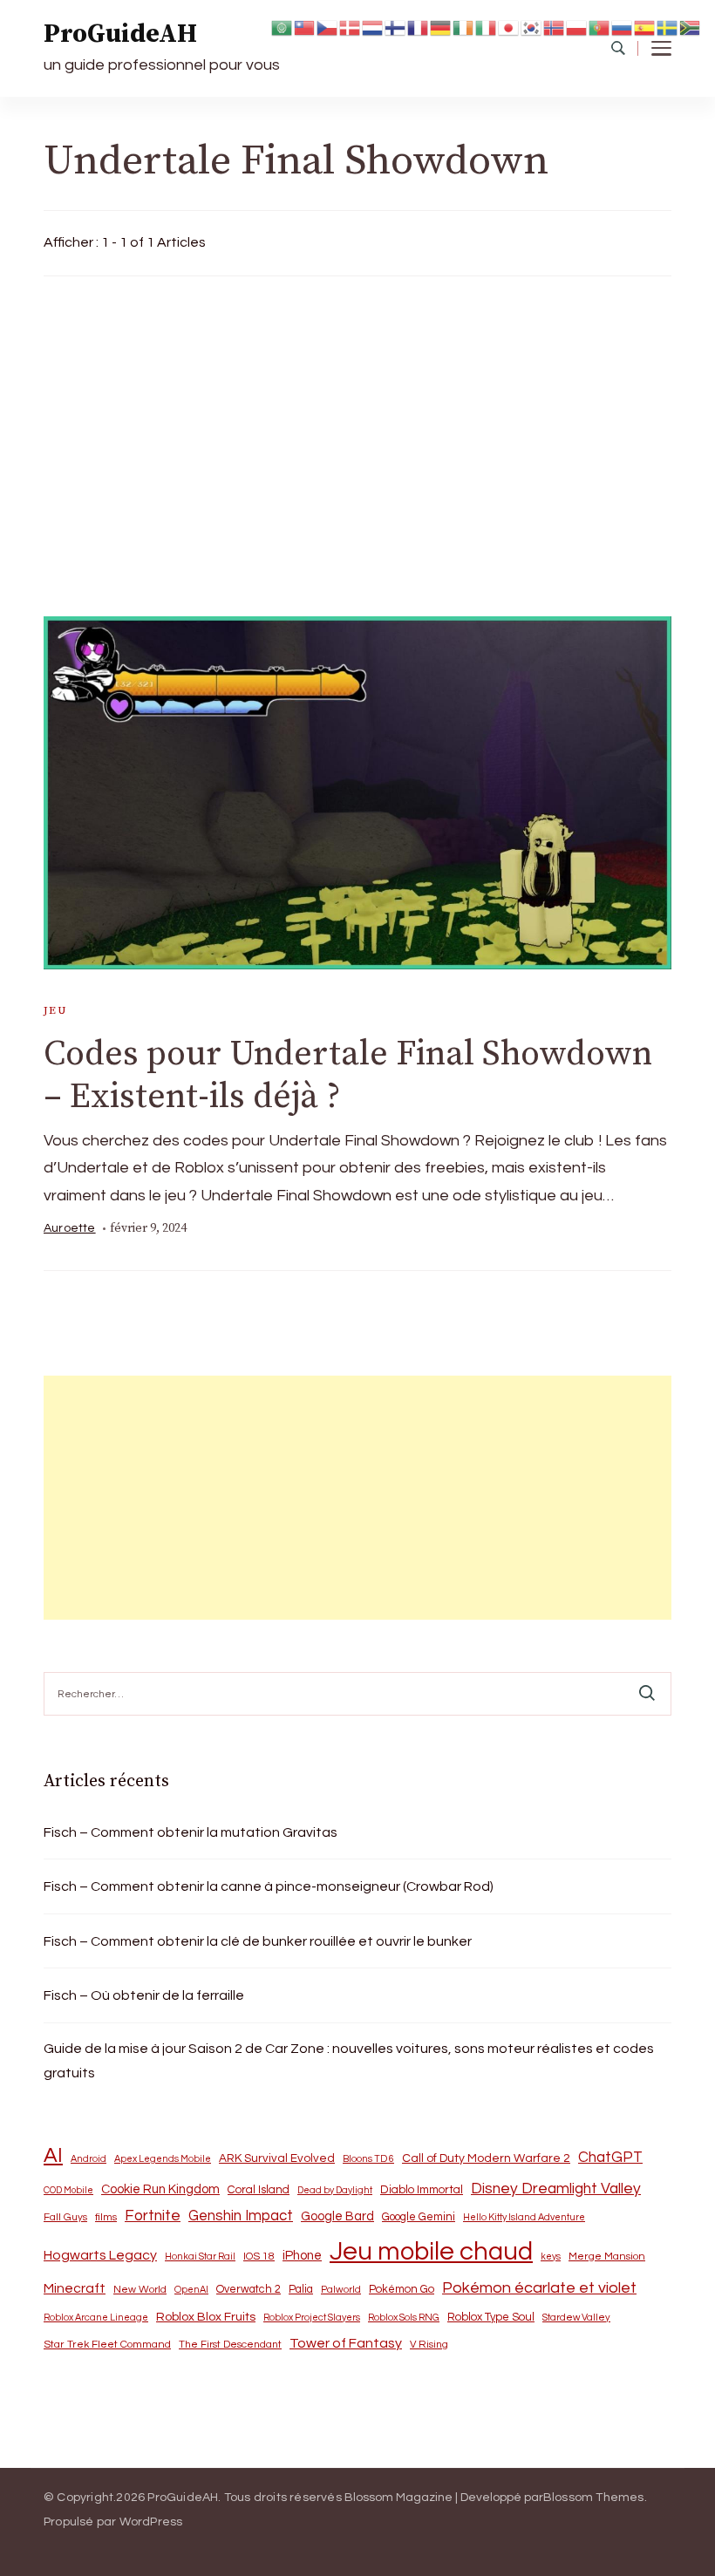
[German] (441, 27)
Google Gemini (419, 2217)
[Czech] (328, 27)
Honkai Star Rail (200, 2257)
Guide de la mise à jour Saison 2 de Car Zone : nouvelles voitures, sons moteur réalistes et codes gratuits (349, 2061)
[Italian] (487, 27)
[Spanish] (645, 27)
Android (89, 2159)
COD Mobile (68, 2190)
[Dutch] (373, 27)
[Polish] (577, 27)
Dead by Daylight (335, 2190)
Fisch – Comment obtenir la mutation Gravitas (191, 1832)
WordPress (151, 2522)
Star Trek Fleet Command (107, 2345)
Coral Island (259, 2190)
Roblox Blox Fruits (206, 2317)
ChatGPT (610, 2158)
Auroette (70, 1228)
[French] (419, 27)
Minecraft (75, 2288)
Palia (301, 2290)
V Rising (429, 2344)
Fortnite (153, 2216)
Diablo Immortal (422, 2190)
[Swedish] (668, 27)
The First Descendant (230, 2345)
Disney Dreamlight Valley (556, 2189)
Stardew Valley (576, 2318)
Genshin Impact (241, 2216)
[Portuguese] (600, 27)
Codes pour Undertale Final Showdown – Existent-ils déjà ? (348, 1075)
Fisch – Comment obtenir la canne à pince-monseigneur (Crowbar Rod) (269, 1886)
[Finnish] (396, 27)
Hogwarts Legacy (100, 2255)
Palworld (341, 2290)
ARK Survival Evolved (277, 2158)
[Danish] (351, 27)
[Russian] (623, 27)
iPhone (302, 2256)
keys (551, 2257)
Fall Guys (65, 2217)
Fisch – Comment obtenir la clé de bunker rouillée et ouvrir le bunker (258, 1941)
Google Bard (337, 2216)
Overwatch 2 (249, 2290)
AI (53, 2156)
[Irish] (464, 27)
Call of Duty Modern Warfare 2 (486, 2158)
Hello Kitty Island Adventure (524, 2217)
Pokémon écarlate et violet (539, 2288)
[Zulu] (691, 27)
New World (140, 2290)
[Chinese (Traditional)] (305, 27)
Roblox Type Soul (491, 2317)
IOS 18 (259, 2257)
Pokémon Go (402, 2289)
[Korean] (532, 27)
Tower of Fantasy (346, 2343)
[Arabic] (283, 27)
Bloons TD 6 (368, 2159)
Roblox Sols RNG (404, 2318)
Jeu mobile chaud (431, 2252)
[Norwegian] (555, 27)
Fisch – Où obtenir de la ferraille (144, 1995)
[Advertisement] (357, 442)
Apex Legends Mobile (163, 2159)
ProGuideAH (120, 34)
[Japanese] (509, 27)
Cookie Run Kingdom (160, 2189)
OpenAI (191, 2290)
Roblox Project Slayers (312, 2318)
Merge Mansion (607, 2257)
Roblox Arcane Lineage (96, 2318)
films (106, 2217)
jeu (55, 1010)
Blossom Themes (594, 2498)
